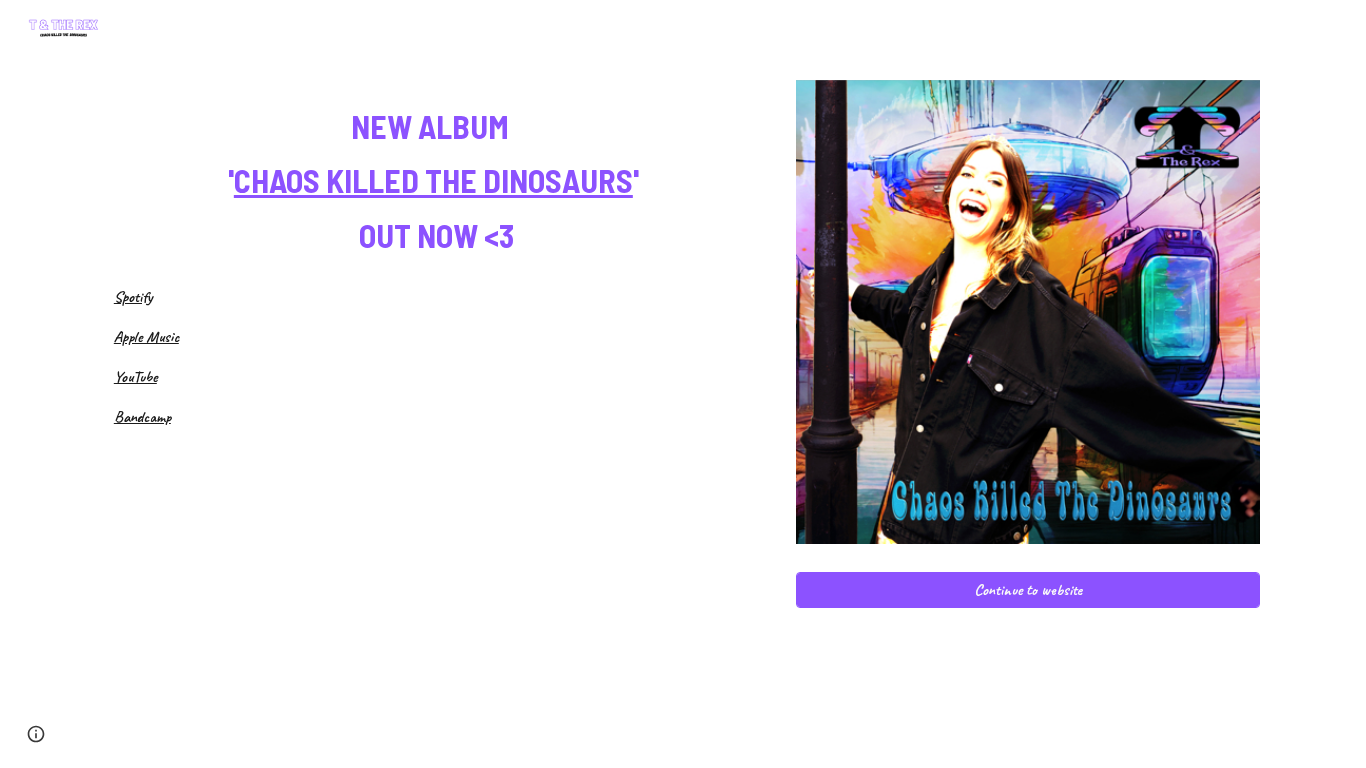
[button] (36, 734)
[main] (436, 175)
